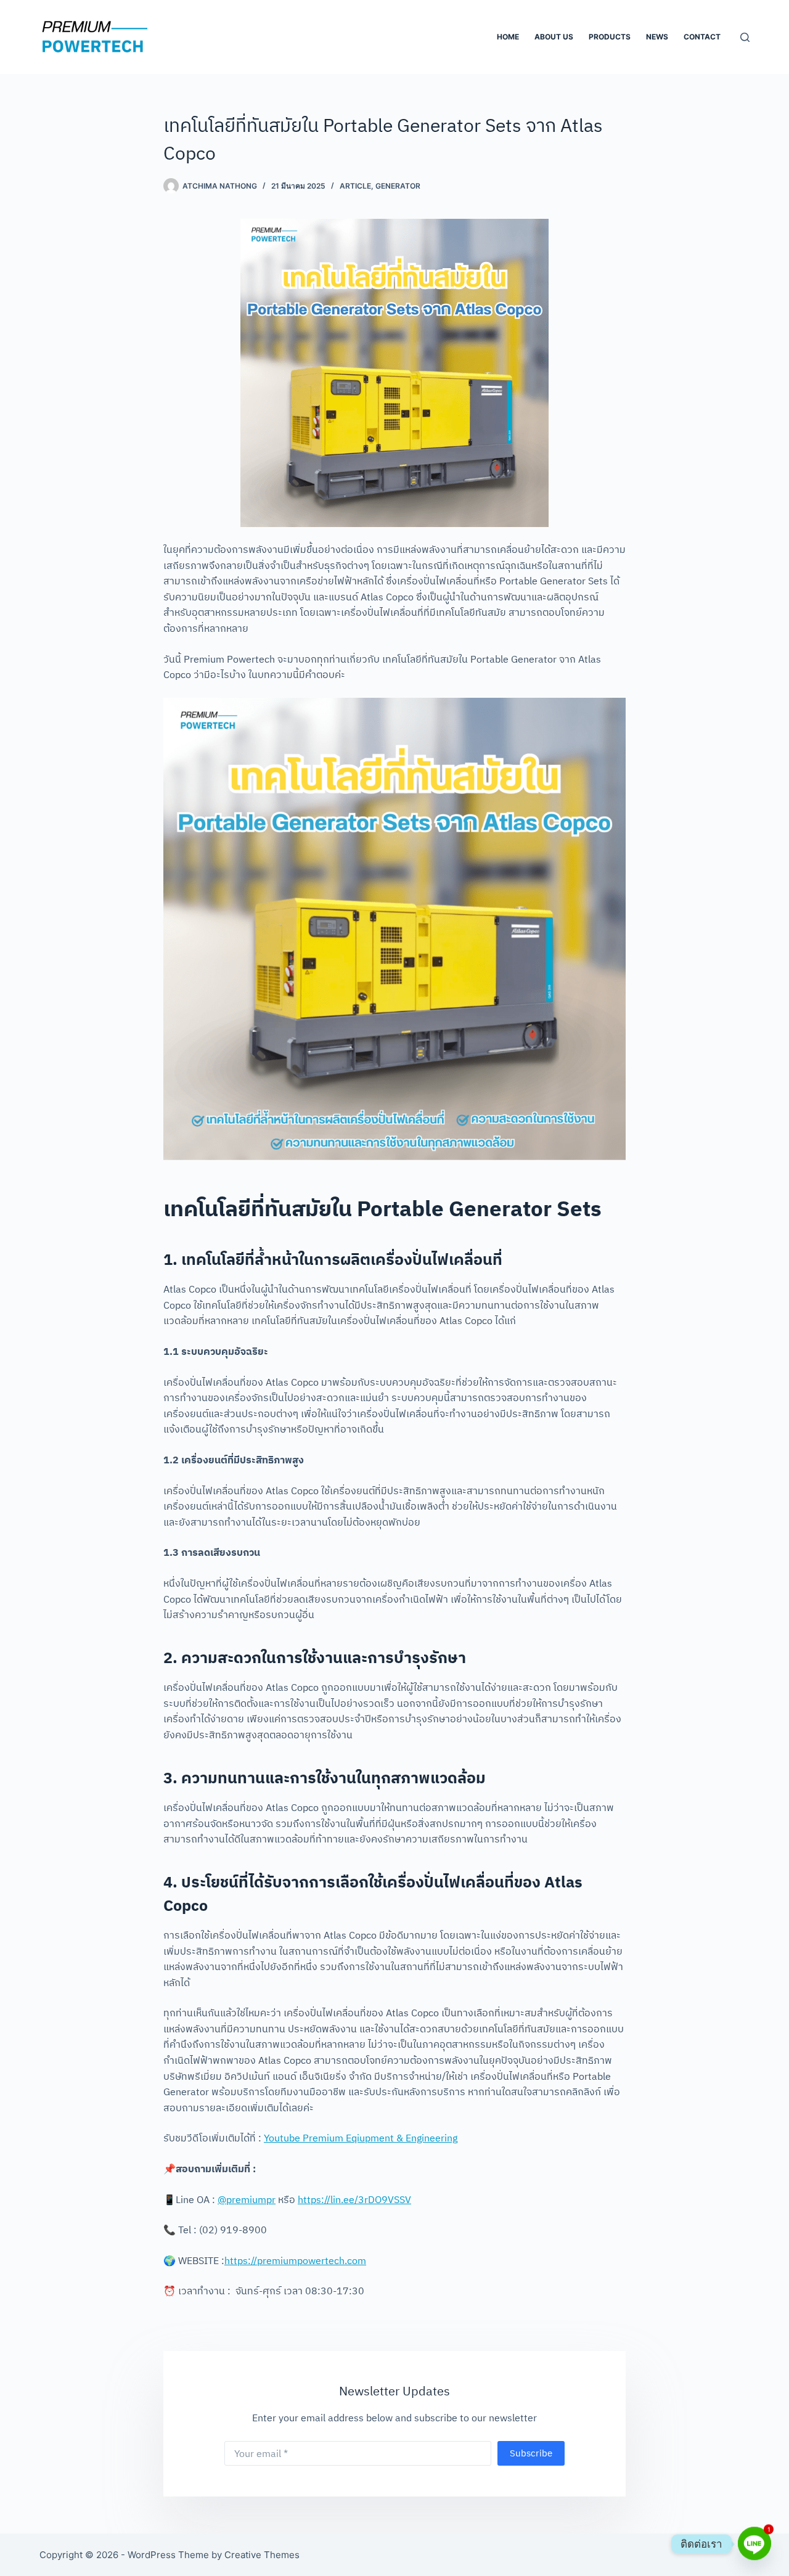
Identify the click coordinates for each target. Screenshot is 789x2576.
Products (610, 37)
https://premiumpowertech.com (295, 2260)
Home (508, 37)
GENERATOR (398, 186)
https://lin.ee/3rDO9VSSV (354, 2199)
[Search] (745, 37)
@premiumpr (247, 2199)
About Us (554, 37)
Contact (702, 37)
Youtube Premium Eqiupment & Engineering (361, 2138)
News (657, 37)
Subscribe (531, 2453)
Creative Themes (262, 2555)
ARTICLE (355, 186)
